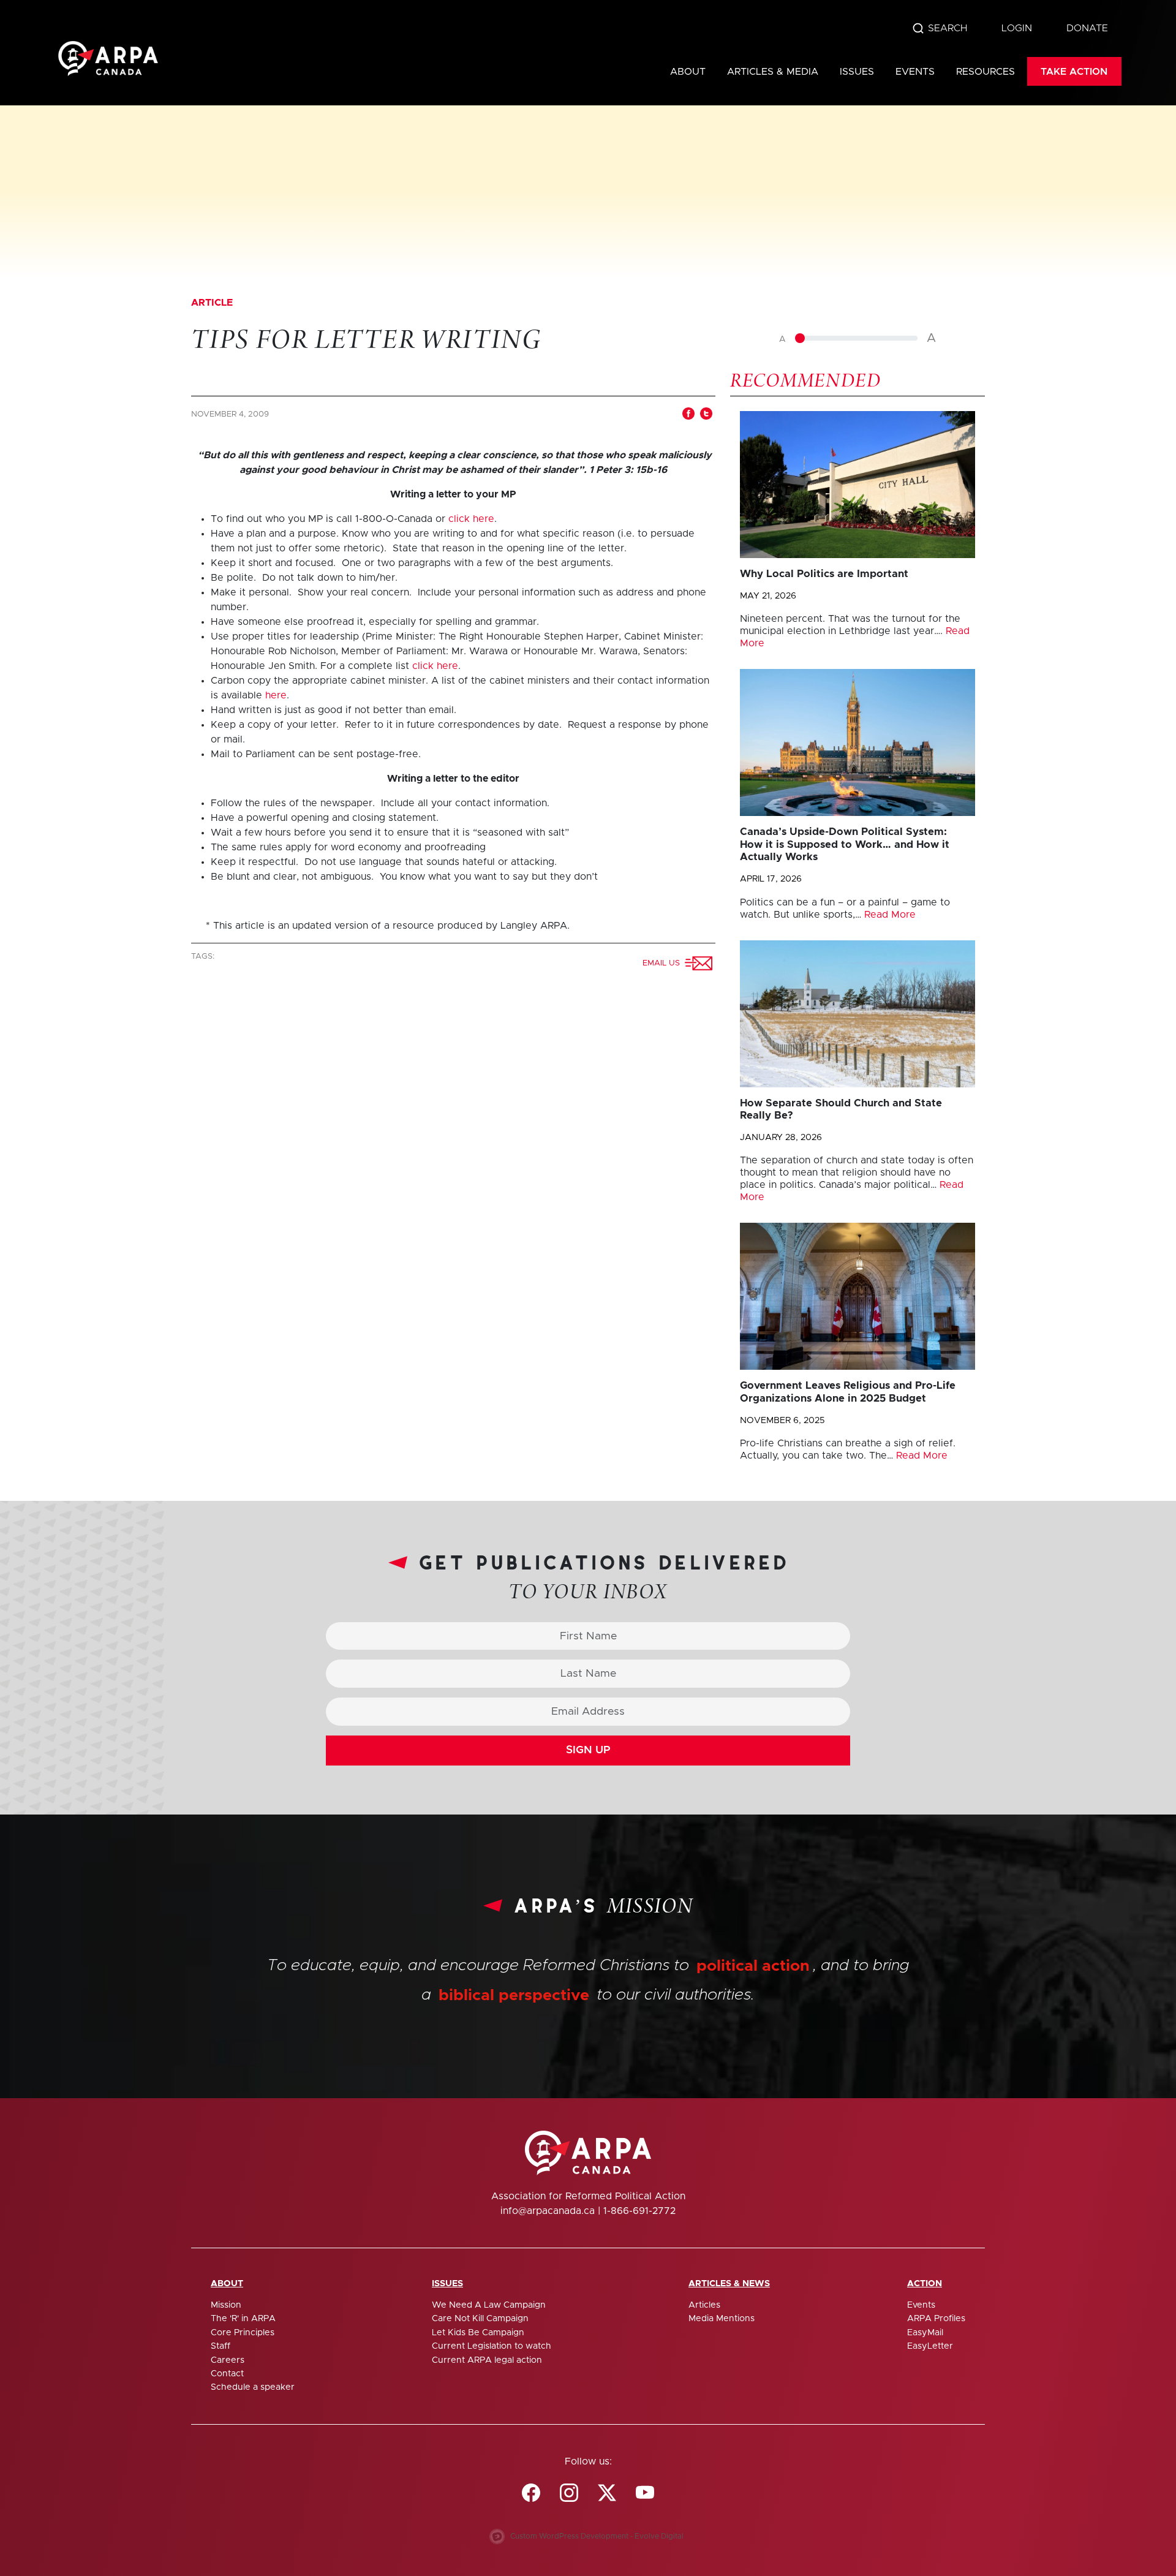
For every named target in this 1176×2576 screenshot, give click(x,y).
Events (915, 72)
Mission (226, 2305)
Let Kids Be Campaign (478, 2333)
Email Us (664, 963)
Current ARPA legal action (487, 2360)
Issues (857, 72)
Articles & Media (773, 72)
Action (925, 2284)
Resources (986, 72)
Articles (704, 2305)
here (276, 695)
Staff (221, 2346)
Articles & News (729, 2284)
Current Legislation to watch (492, 2346)
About (688, 72)
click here (471, 519)
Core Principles (243, 2333)
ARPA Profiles (936, 2319)
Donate (1087, 28)
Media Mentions (722, 2319)
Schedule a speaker (253, 2387)
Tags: (204, 957)
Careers (228, 2360)
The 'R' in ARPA (243, 2319)
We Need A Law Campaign (489, 2305)
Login (1017, 28)
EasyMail (925, 2333)
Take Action (1074, 72)
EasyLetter (930, 2346)
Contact (227, 2374)
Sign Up (588, 1750)
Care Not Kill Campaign (480, 2319)
